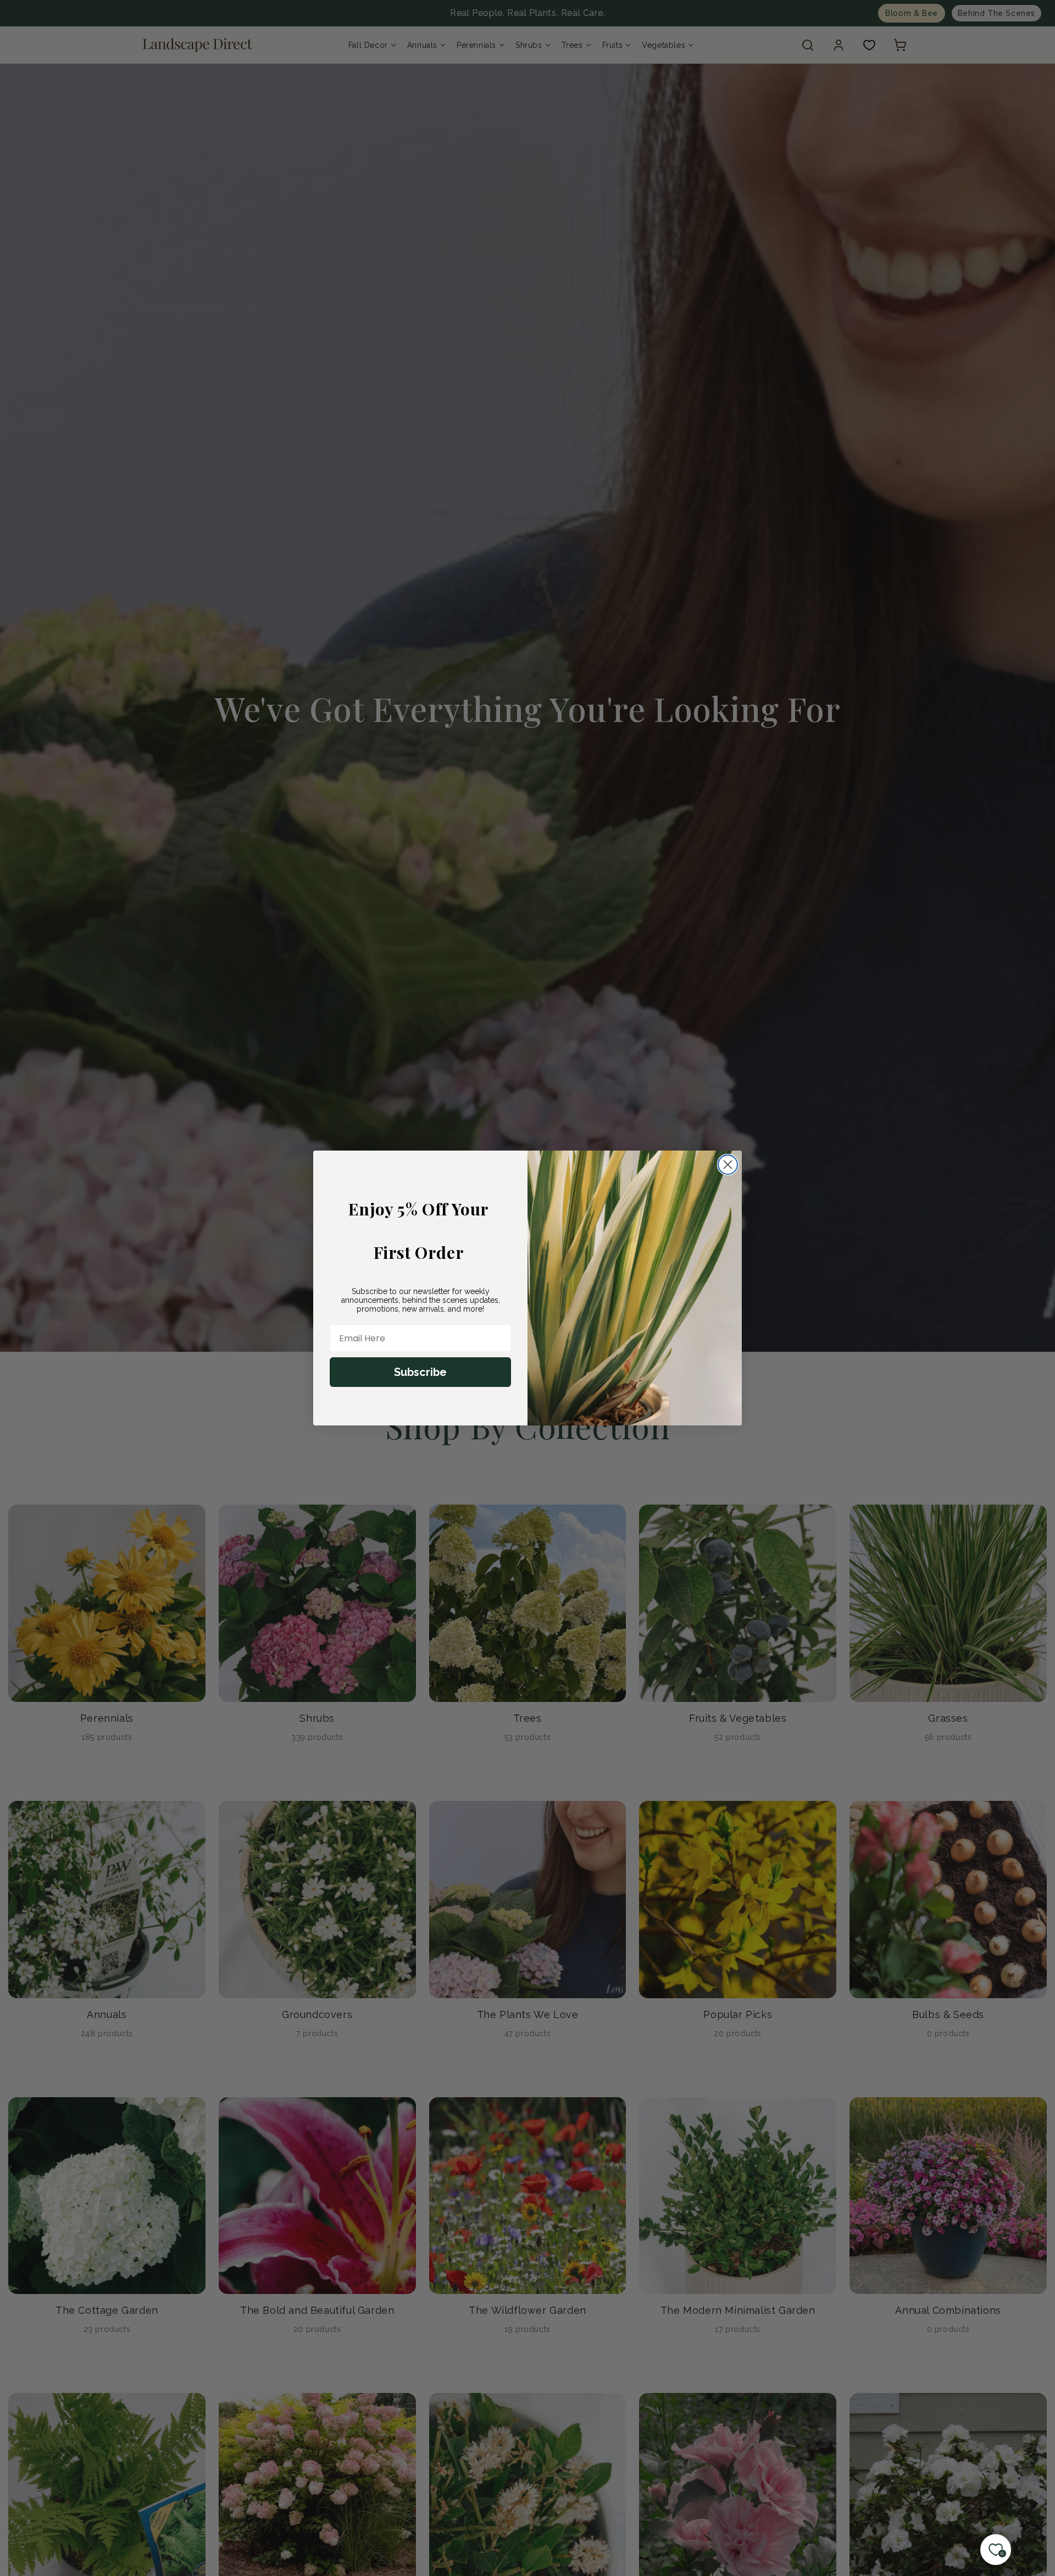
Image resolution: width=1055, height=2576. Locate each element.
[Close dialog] (728, 1165)
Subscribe (420, 1372)
